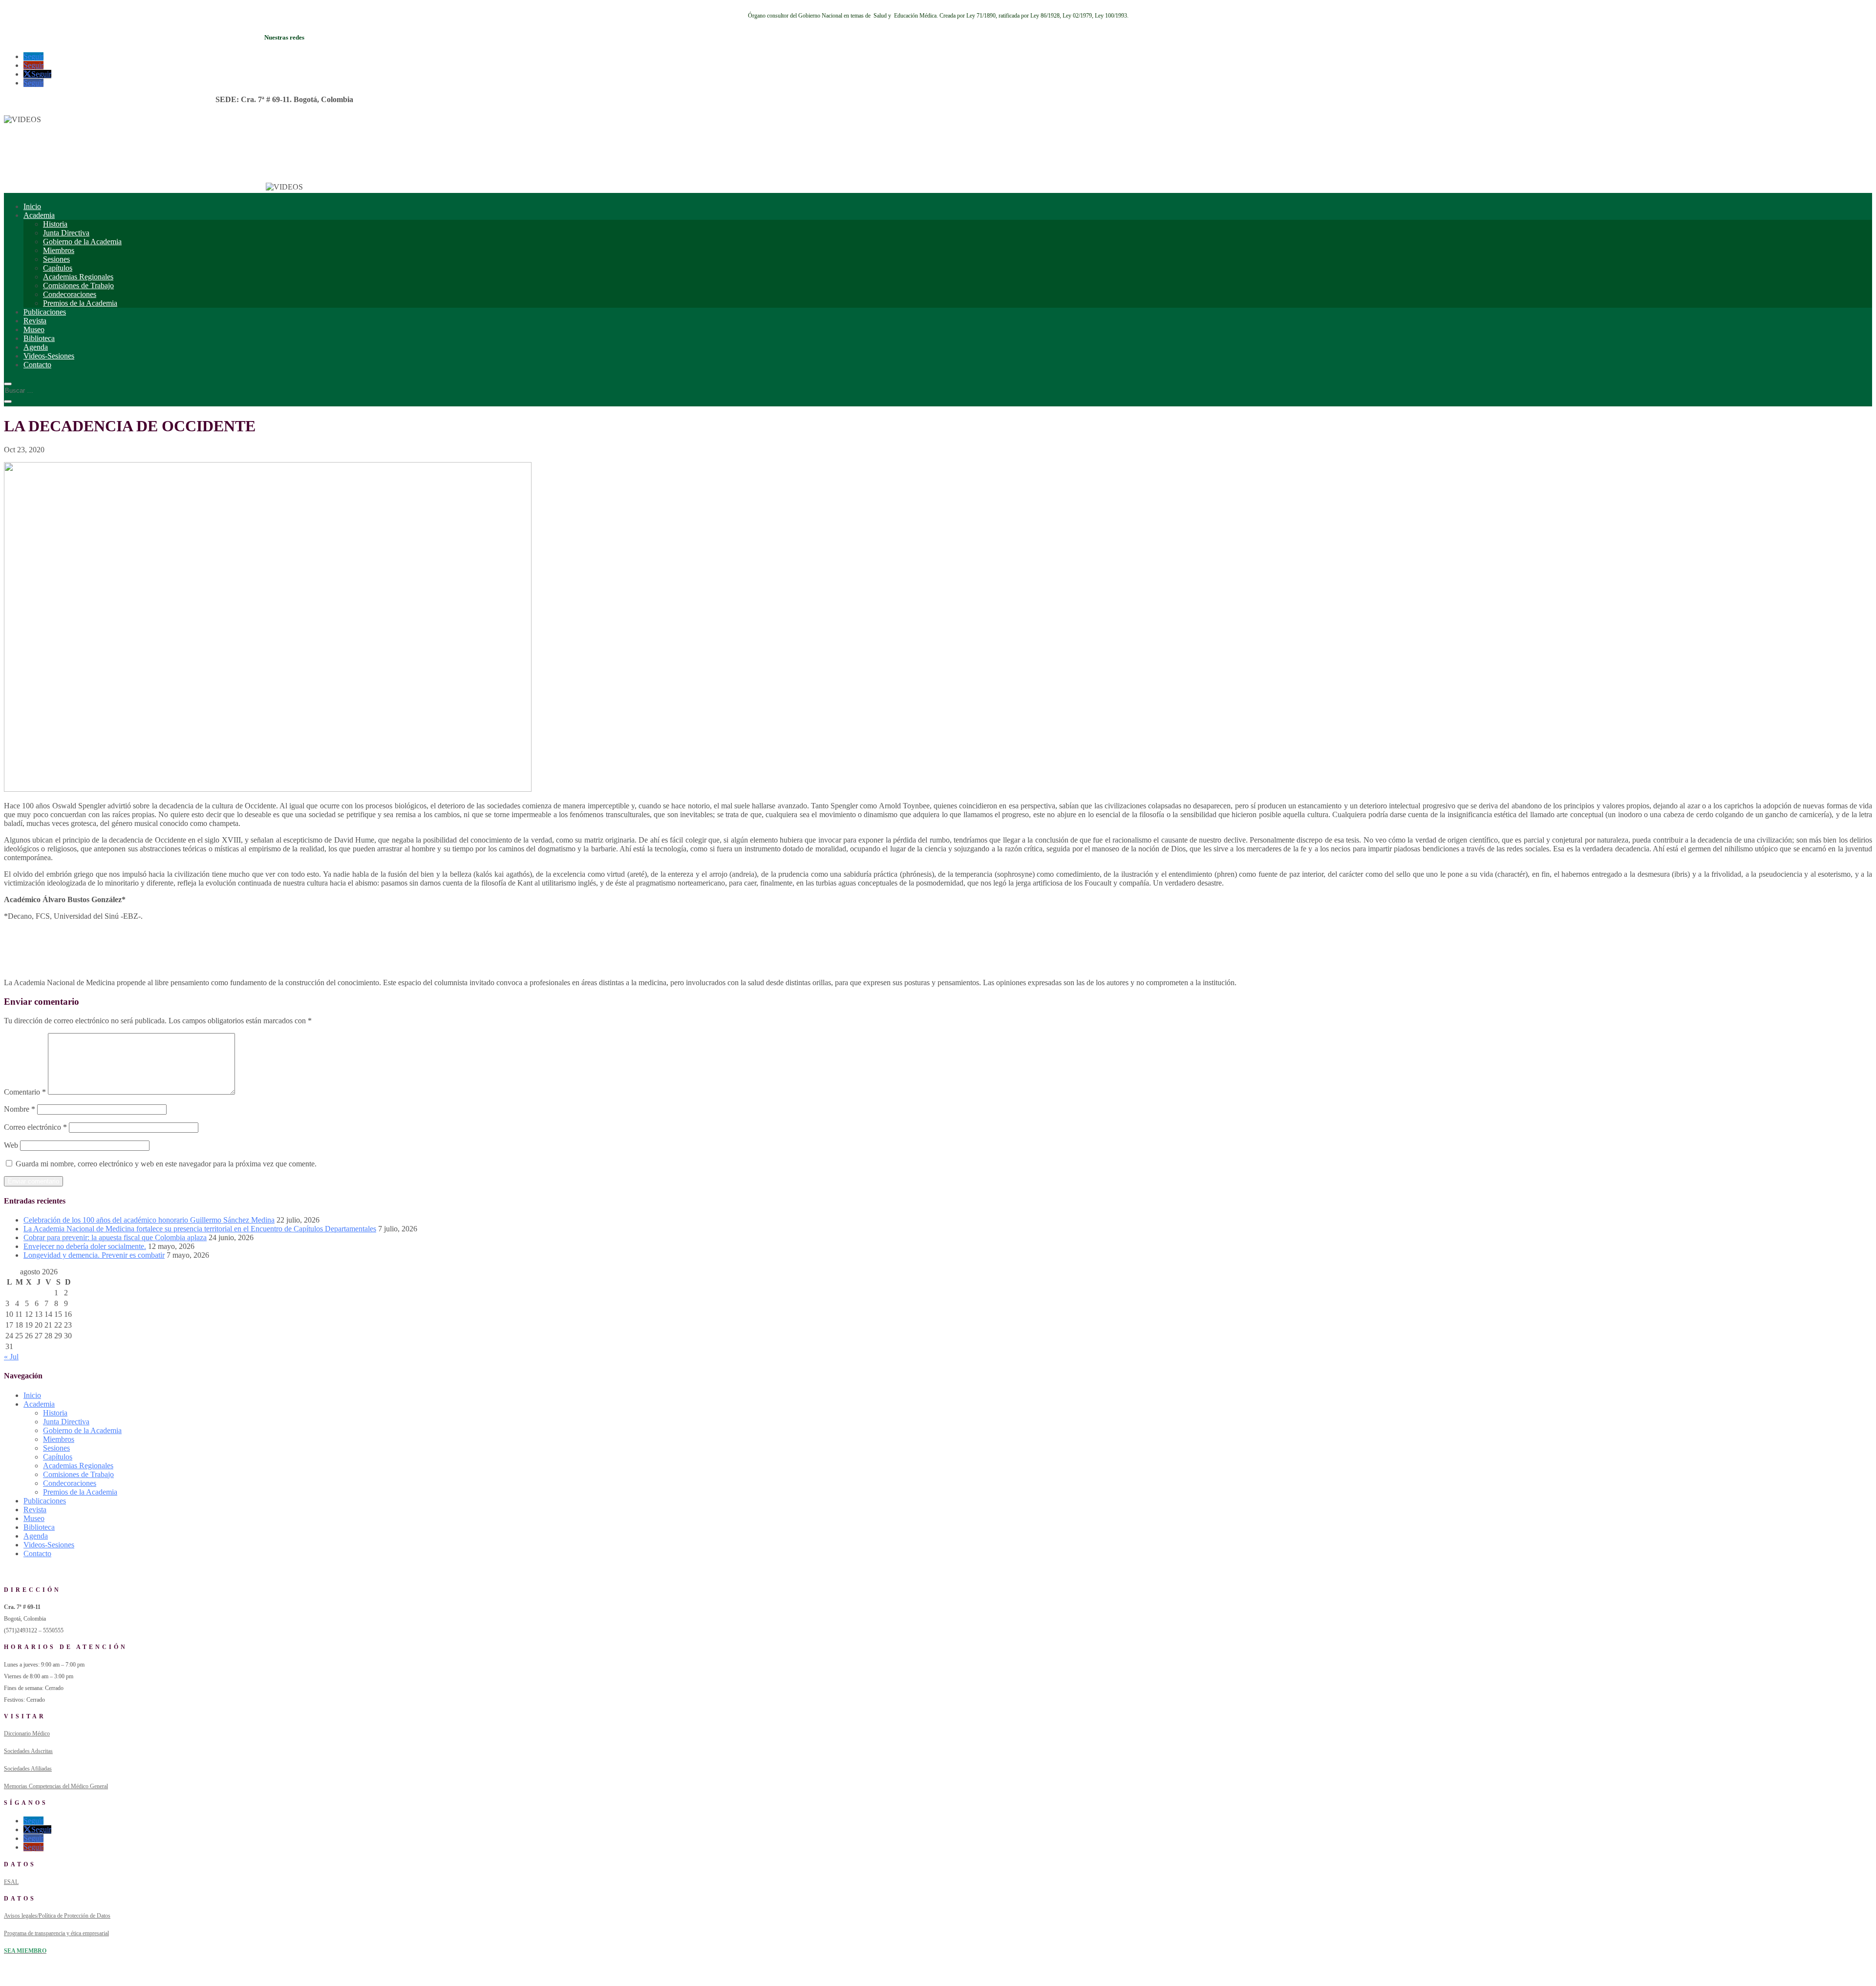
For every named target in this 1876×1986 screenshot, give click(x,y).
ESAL (11, 1882)
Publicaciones (45, 312)
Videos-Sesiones (49, 356)
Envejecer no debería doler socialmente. (85, 1246)
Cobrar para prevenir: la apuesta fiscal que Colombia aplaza (115, 1237)
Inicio (32, 206)
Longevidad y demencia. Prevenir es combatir (94, 1255)
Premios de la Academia (80, 303)
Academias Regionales (78, 277)
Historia (55, 224)
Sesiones (56, 259)
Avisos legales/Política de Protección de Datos (57, 1916)
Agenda (36, 347)
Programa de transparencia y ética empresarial (56, 1933)
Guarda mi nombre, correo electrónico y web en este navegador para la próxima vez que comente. (166, 1164)
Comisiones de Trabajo (78, 285)
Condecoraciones (70, 294)
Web (11, 1145)
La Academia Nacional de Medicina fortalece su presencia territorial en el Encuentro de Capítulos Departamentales (200, 1229)
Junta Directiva (66, 233)
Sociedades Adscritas (28, 1751)
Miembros (59, 250)
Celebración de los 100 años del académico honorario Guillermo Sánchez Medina (149, 1220)
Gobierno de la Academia (82, 242)
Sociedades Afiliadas (28, 1769)
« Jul (11, 1357)
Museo (34, 329)
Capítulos (58, 268)
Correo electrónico (35, 1127)
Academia (39, 215)
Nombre (20, 1109)
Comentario (25, 1092)
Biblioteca (39, 338)
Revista (35, 321)
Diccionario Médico (27, 1733)
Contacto (37, 365)
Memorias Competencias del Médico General (56, 1786)
